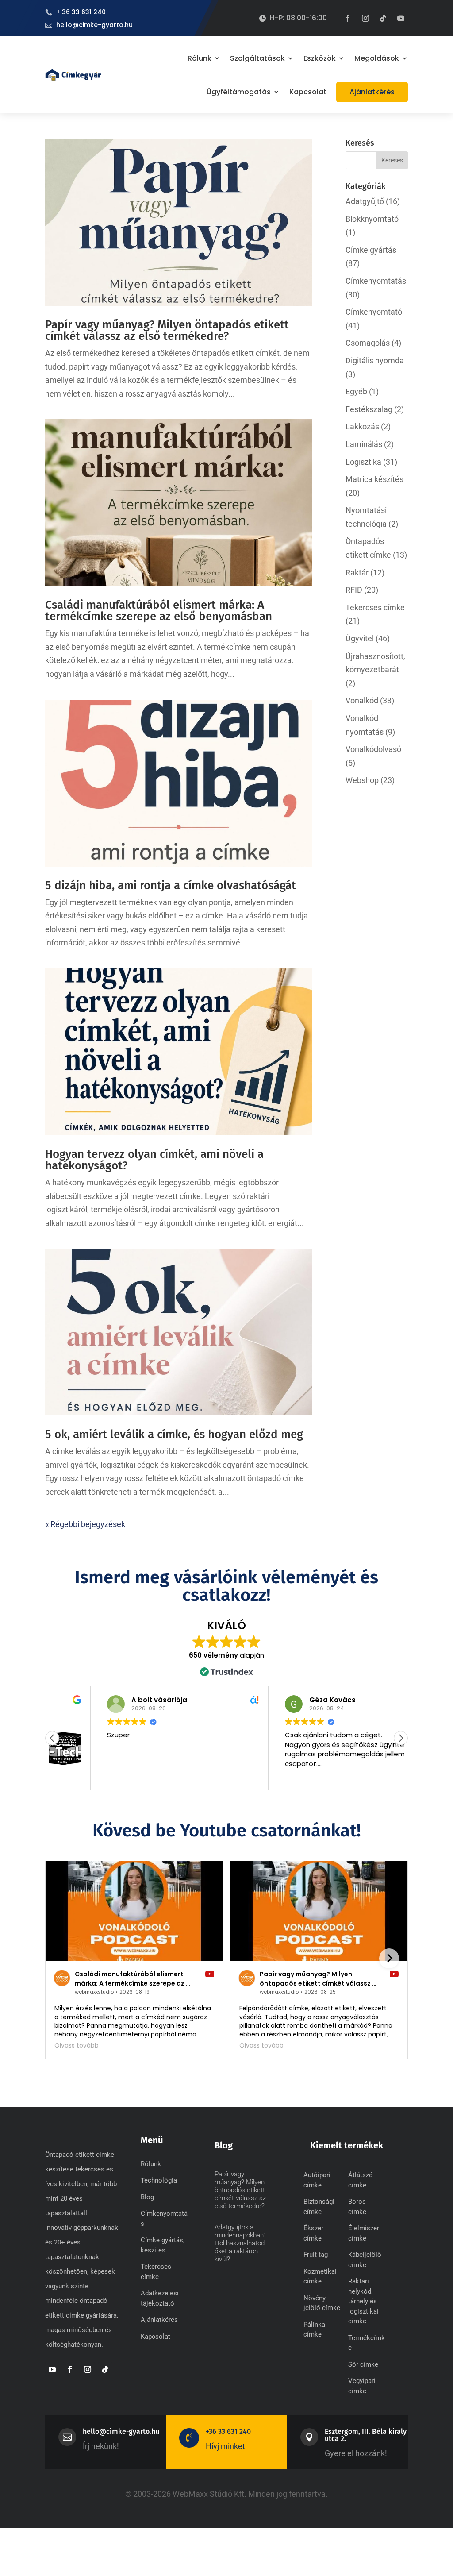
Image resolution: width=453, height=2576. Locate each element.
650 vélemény (213, 1655)
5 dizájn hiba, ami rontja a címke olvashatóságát (171, 885)
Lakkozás (362, 426)
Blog (147, 2197)
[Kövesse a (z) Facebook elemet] (348, 18)
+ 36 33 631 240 (81, 12)
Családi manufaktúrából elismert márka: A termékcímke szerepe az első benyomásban (159, 611)
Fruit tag (316, 2255)
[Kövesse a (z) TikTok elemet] (383, 18)
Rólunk (200, 58)
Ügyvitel (360, 638)
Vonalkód (362, 700)
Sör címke (363, 2364)
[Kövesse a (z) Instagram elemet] (365, 18)
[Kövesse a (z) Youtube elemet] (401, 18)
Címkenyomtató (374, 312)
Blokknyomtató (372, 219)
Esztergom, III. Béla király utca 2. (366, 2435)
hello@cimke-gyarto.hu (94, 25)
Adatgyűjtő (365, 201)
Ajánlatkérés (372, 92)
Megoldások (377, 58)
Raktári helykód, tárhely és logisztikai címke (363, 2301)
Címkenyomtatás (376, 281)
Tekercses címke (375, 607)
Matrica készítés (374, 479)
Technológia (159, 2180)
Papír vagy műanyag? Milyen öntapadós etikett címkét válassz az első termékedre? (167, 330)
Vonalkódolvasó (373, 749)
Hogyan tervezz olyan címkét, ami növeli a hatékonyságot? (154, 1160)
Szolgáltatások (257, 58)
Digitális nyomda (375, 361)
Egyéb (356, 391)
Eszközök (320, 58)
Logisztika (363, 462)
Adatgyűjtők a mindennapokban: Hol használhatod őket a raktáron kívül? (240, 2243)
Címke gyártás (371, 250)
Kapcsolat (308, 92)
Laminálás (364, 444)
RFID (354, 590)
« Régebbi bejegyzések (85, 1524)
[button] (401, 1738)
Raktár (357, 573)
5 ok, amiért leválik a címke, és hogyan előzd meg (174, 1434)
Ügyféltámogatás (239, 92)
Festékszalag (369, 409)
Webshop (362, 780)
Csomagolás (368, 343)
